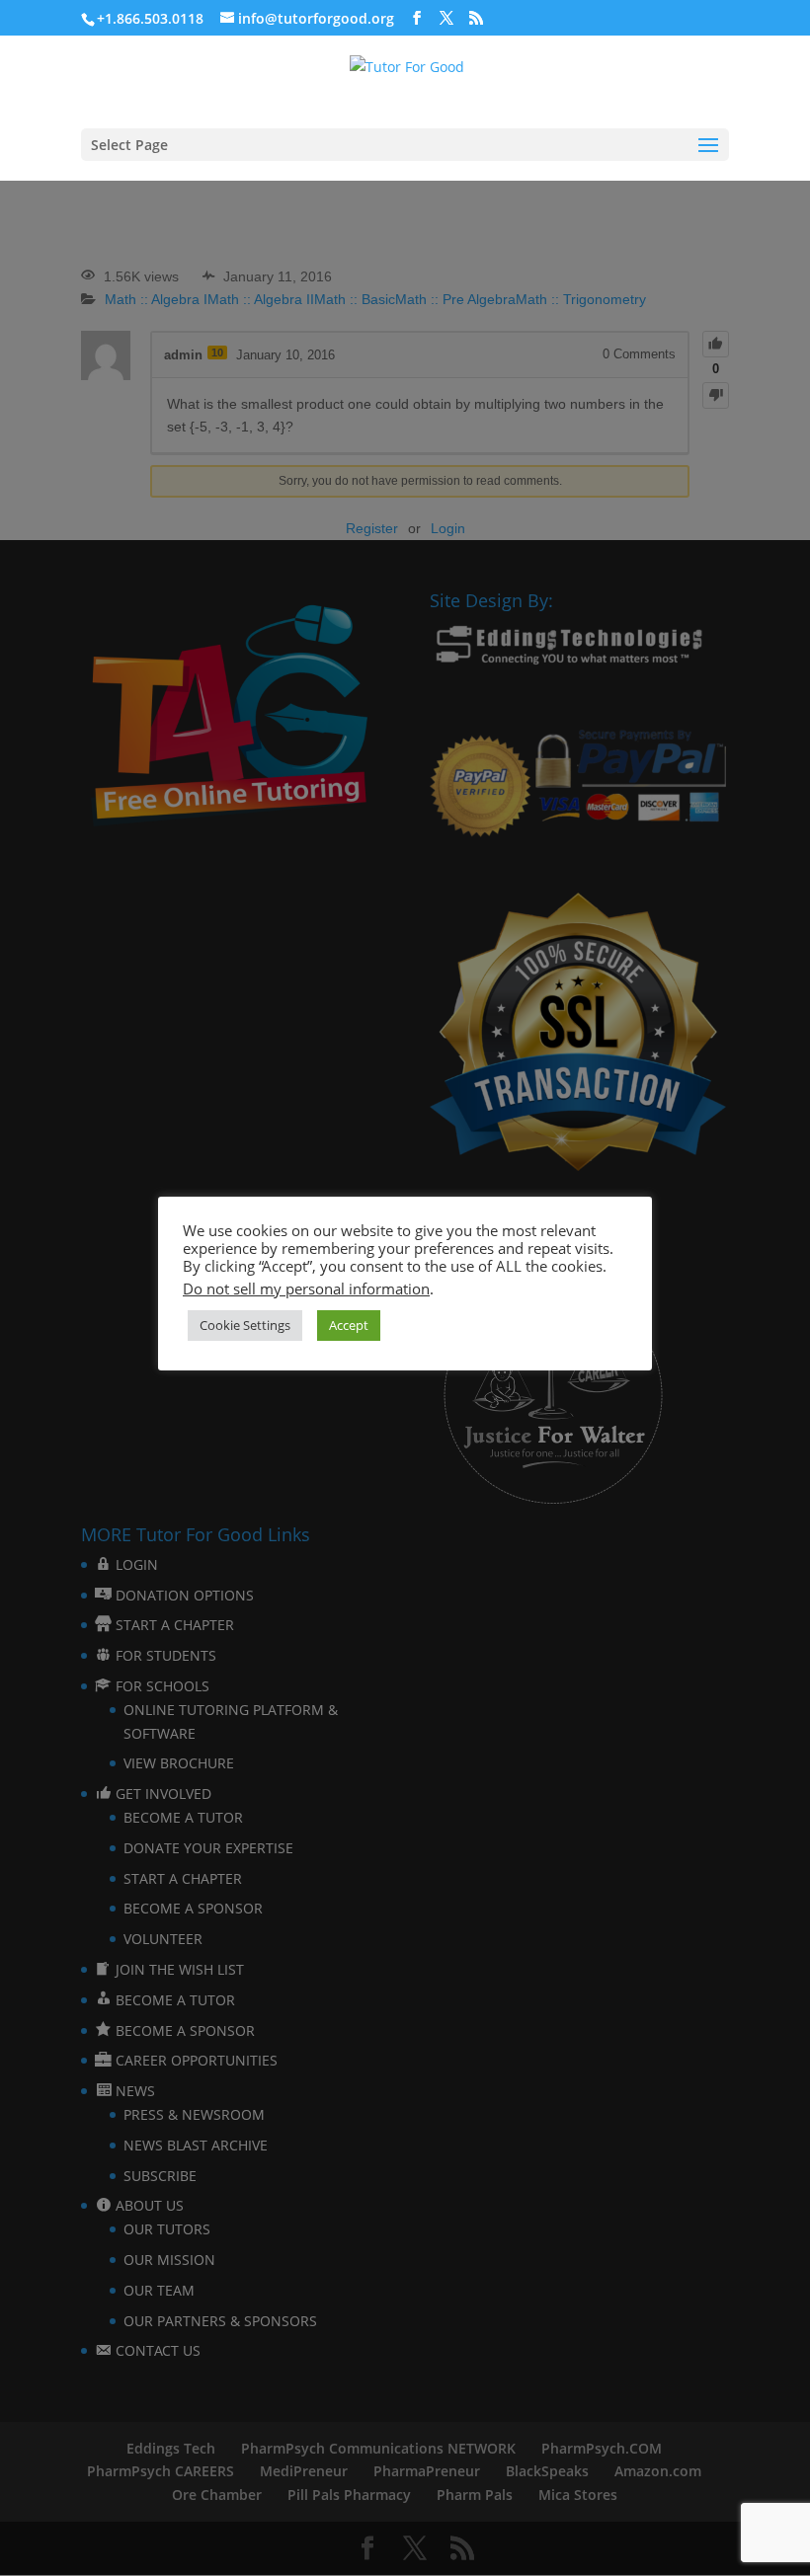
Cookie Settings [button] (245, 1325)
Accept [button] (349, 1325)
